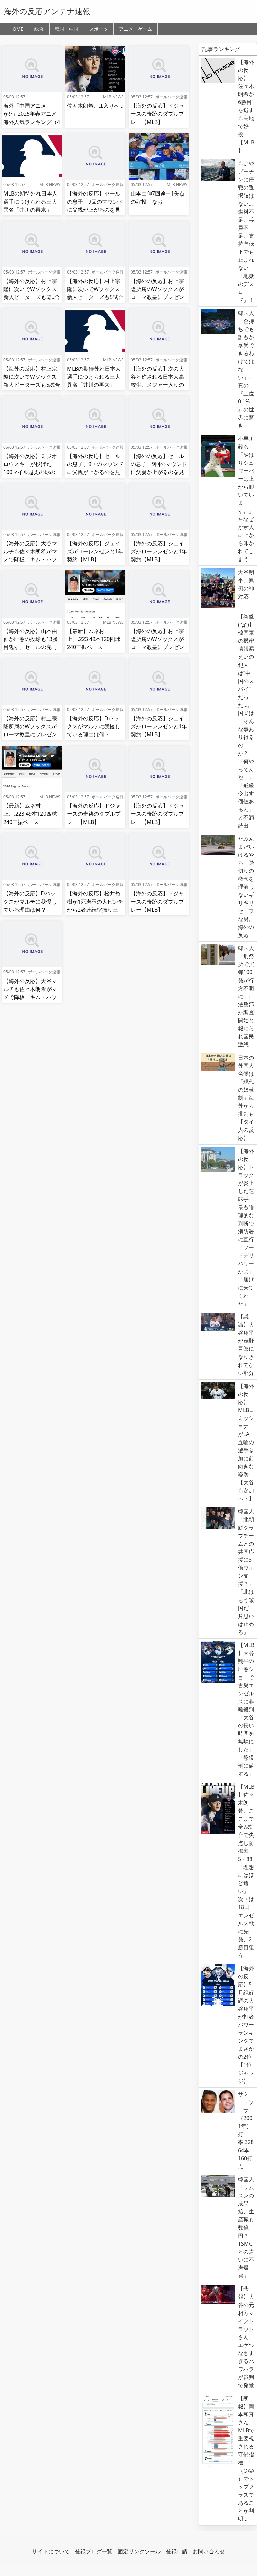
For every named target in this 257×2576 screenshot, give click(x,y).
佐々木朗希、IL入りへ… (95, 106)
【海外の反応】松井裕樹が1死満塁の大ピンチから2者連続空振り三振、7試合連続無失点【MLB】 (95, 910)
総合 (39, 29)
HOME (16, 29)
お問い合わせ (209, 2551)
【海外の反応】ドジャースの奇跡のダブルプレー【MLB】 (157, 114)
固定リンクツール (139, 2551)
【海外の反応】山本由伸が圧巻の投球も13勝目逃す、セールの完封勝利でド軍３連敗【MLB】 (30, 647)
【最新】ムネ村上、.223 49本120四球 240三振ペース (94, 639)
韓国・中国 (67, 29)
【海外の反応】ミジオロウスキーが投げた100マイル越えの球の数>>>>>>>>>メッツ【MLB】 (30, 472)
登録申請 (177, 2551)
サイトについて (51, 2551)
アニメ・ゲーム (136, 29)
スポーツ (99, 29)
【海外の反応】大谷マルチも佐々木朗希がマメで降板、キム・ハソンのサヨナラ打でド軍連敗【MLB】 (30, 559)
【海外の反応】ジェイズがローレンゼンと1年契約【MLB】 (95, 551)
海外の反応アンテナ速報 (47, 11)
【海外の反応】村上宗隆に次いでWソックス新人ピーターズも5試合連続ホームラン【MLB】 (32, 297)
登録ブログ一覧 (94, 2551)
